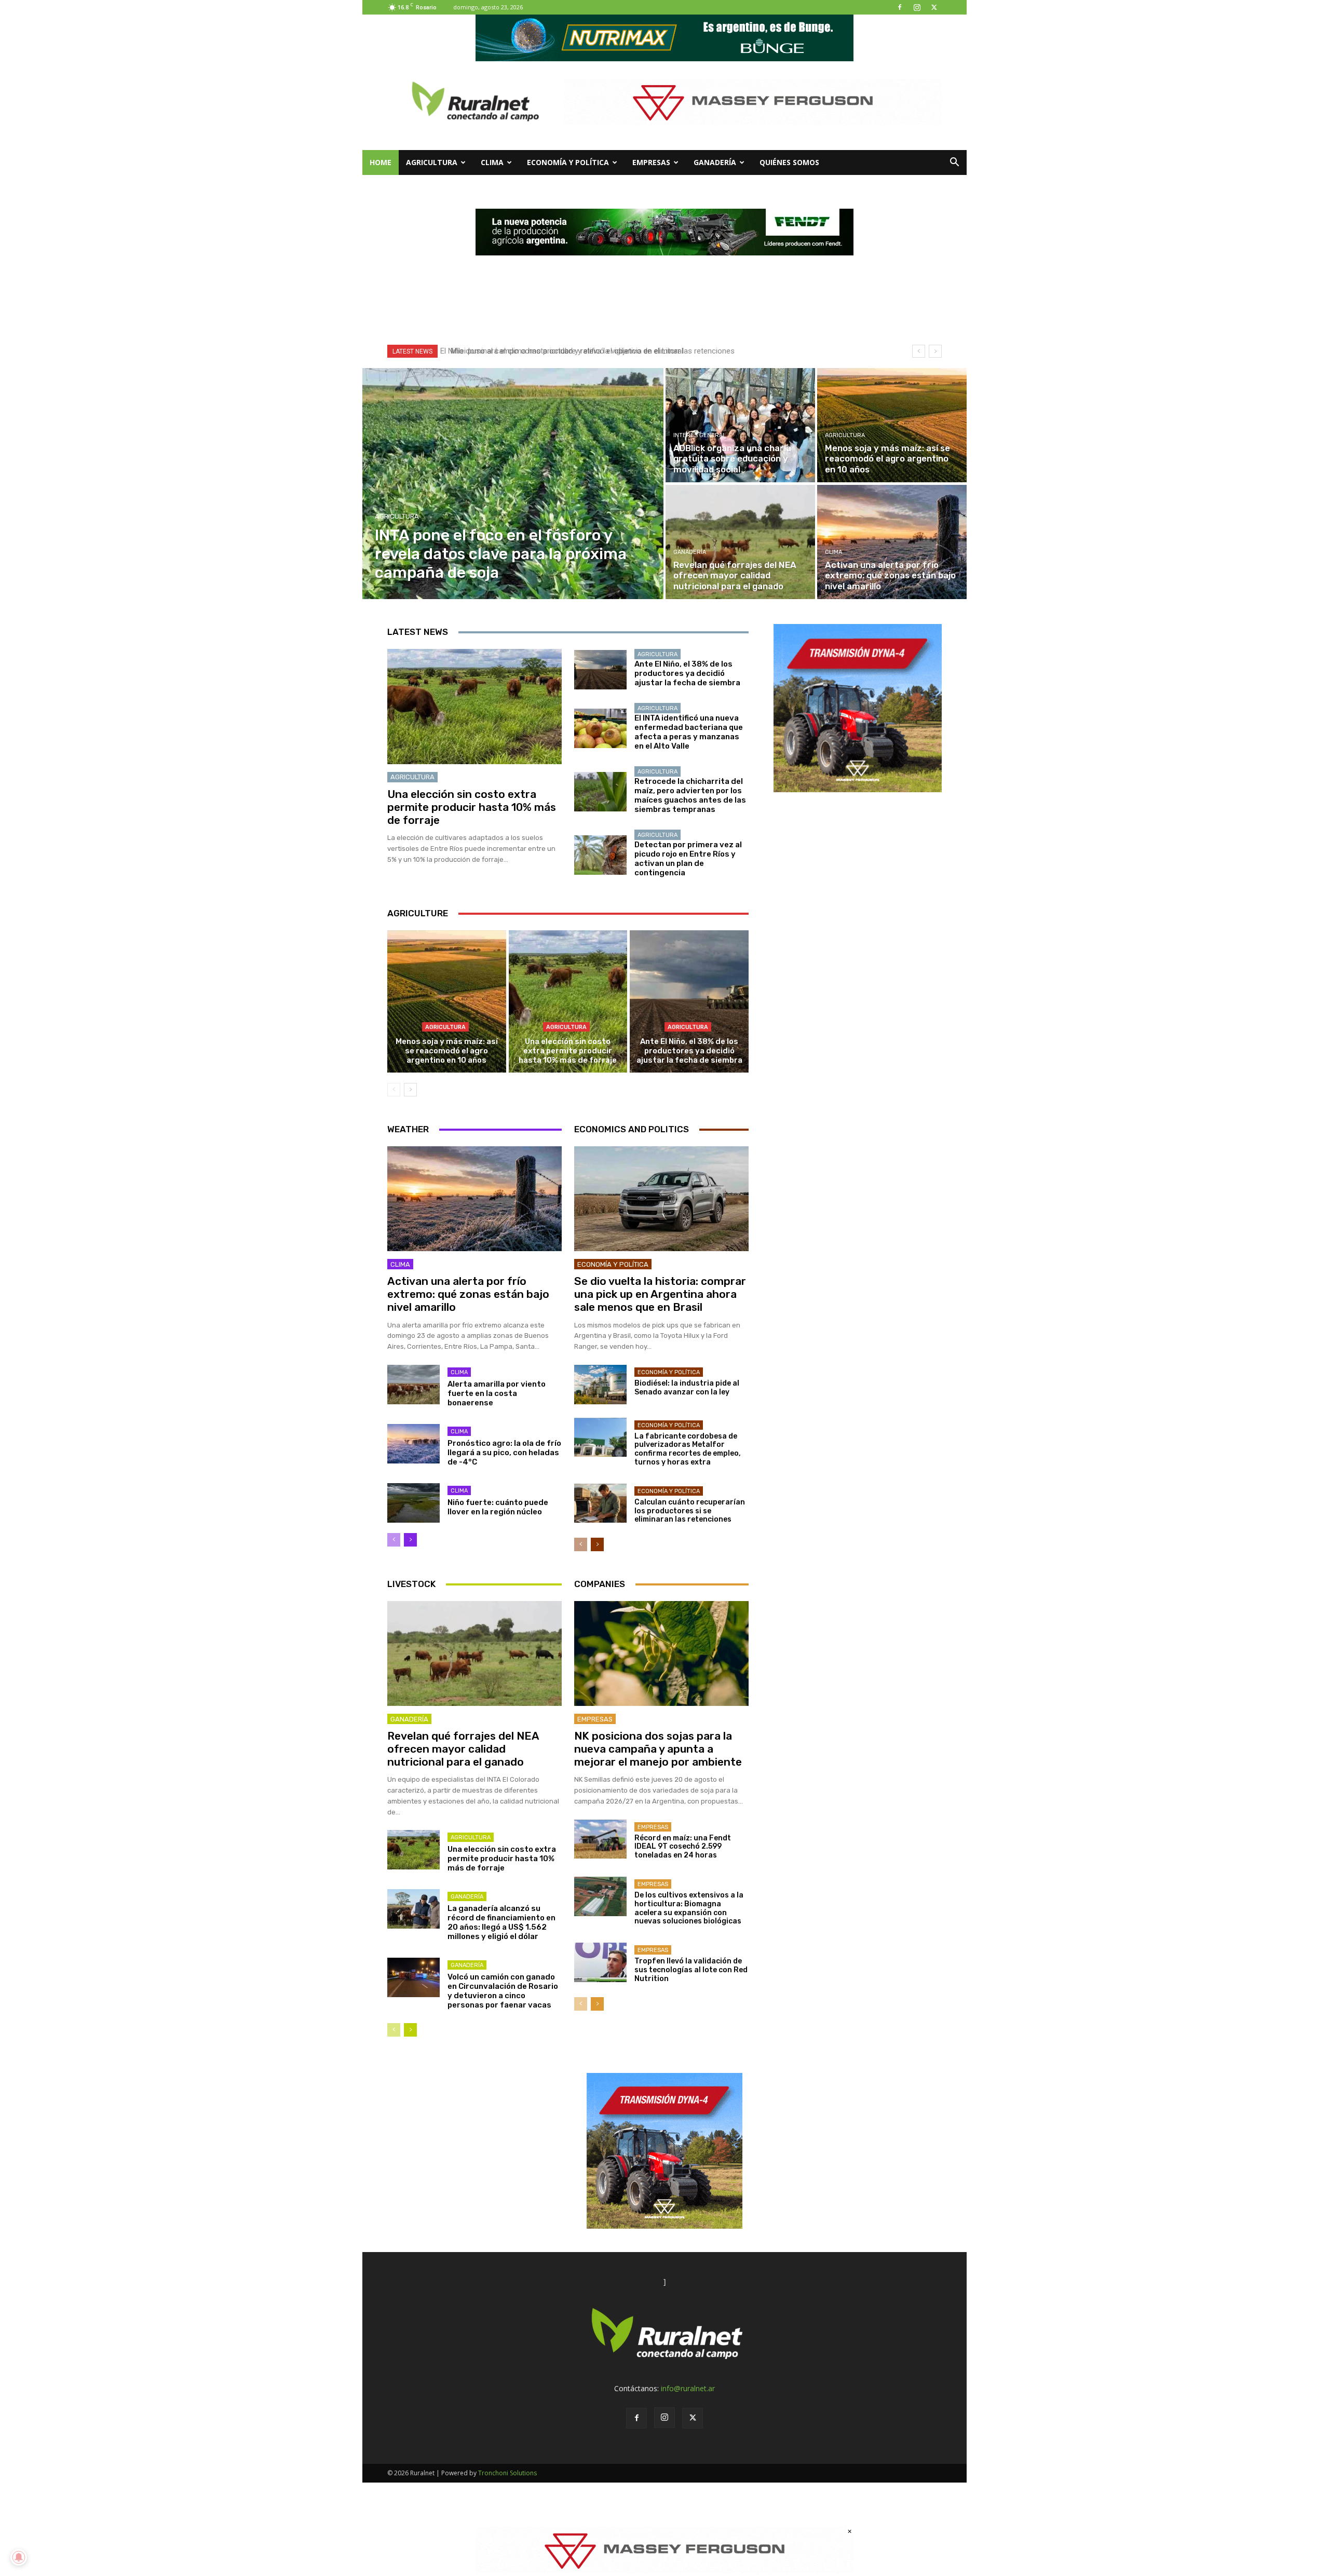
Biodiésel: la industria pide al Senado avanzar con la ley (687, 1388)
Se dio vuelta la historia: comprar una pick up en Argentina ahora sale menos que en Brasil (660, 1294)
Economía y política (568, 162)
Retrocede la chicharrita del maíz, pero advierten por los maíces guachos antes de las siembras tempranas (690, 795)
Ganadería (715, 162)
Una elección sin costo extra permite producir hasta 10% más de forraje (472, 807)
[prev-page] (394, 1090)
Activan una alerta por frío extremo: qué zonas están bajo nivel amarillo (468, 1294)
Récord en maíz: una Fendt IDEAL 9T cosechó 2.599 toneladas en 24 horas (683, 1847)
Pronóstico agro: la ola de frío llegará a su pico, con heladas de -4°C (504, 1453)
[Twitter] (934, 7)
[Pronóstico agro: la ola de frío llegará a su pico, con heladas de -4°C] (413, 1444)
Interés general (700, 435)
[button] (954, 163)
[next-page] (410, 1090)
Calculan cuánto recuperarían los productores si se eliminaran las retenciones (690, 1511)
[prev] (919, 351)
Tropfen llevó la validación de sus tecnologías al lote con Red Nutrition (691, 1970)
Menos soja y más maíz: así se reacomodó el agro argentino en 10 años (447, 1051)
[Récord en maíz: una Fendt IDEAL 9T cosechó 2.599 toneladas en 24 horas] (600, 1839)
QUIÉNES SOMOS (789, 162)
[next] (935, 351)
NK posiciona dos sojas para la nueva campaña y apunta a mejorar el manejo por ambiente (658, 1749)
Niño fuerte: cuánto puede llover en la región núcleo (498, 1507)
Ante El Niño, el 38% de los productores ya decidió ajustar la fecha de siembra (687, 673)
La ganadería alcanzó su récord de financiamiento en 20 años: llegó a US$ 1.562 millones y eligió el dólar (501, 1922)
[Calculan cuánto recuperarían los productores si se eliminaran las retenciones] (600, 1503)
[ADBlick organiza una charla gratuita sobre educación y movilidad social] (740, 425)
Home (381, 162)
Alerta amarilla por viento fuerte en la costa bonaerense (497, 1393)
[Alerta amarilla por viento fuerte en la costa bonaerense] (413, 1385)
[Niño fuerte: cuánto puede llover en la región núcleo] (413, 1503)
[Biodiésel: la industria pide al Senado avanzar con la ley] (600, 1385)
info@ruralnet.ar (688, 2388)
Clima (492, 162)
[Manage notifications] (19, 2557)
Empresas (651, 162)
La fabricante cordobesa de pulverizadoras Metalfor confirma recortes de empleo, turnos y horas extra (688, 1449)
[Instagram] (917, 7)
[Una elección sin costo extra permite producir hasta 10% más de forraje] (474, 707)
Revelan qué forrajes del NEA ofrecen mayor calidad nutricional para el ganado (463, 1749)
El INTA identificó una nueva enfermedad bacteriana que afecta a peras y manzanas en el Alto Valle (689, 732)
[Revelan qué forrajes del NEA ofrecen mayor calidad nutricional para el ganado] (740, 542)
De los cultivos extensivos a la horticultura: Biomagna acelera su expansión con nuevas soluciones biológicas (689, 1908)
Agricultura (432, 162)
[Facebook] (900, 7)
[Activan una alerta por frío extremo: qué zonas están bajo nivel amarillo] (892, 542)
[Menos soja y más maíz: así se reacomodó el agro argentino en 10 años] (892, 425)
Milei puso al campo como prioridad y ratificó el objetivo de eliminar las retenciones (587, 351)
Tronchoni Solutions (507, 2473)
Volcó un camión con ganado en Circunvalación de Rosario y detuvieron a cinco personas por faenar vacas (503, 1991)
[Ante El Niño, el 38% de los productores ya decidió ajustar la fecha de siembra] (600, 670)
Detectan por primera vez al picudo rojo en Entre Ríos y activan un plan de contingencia (688, 859)
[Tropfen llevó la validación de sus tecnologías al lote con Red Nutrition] (600, 1962)
